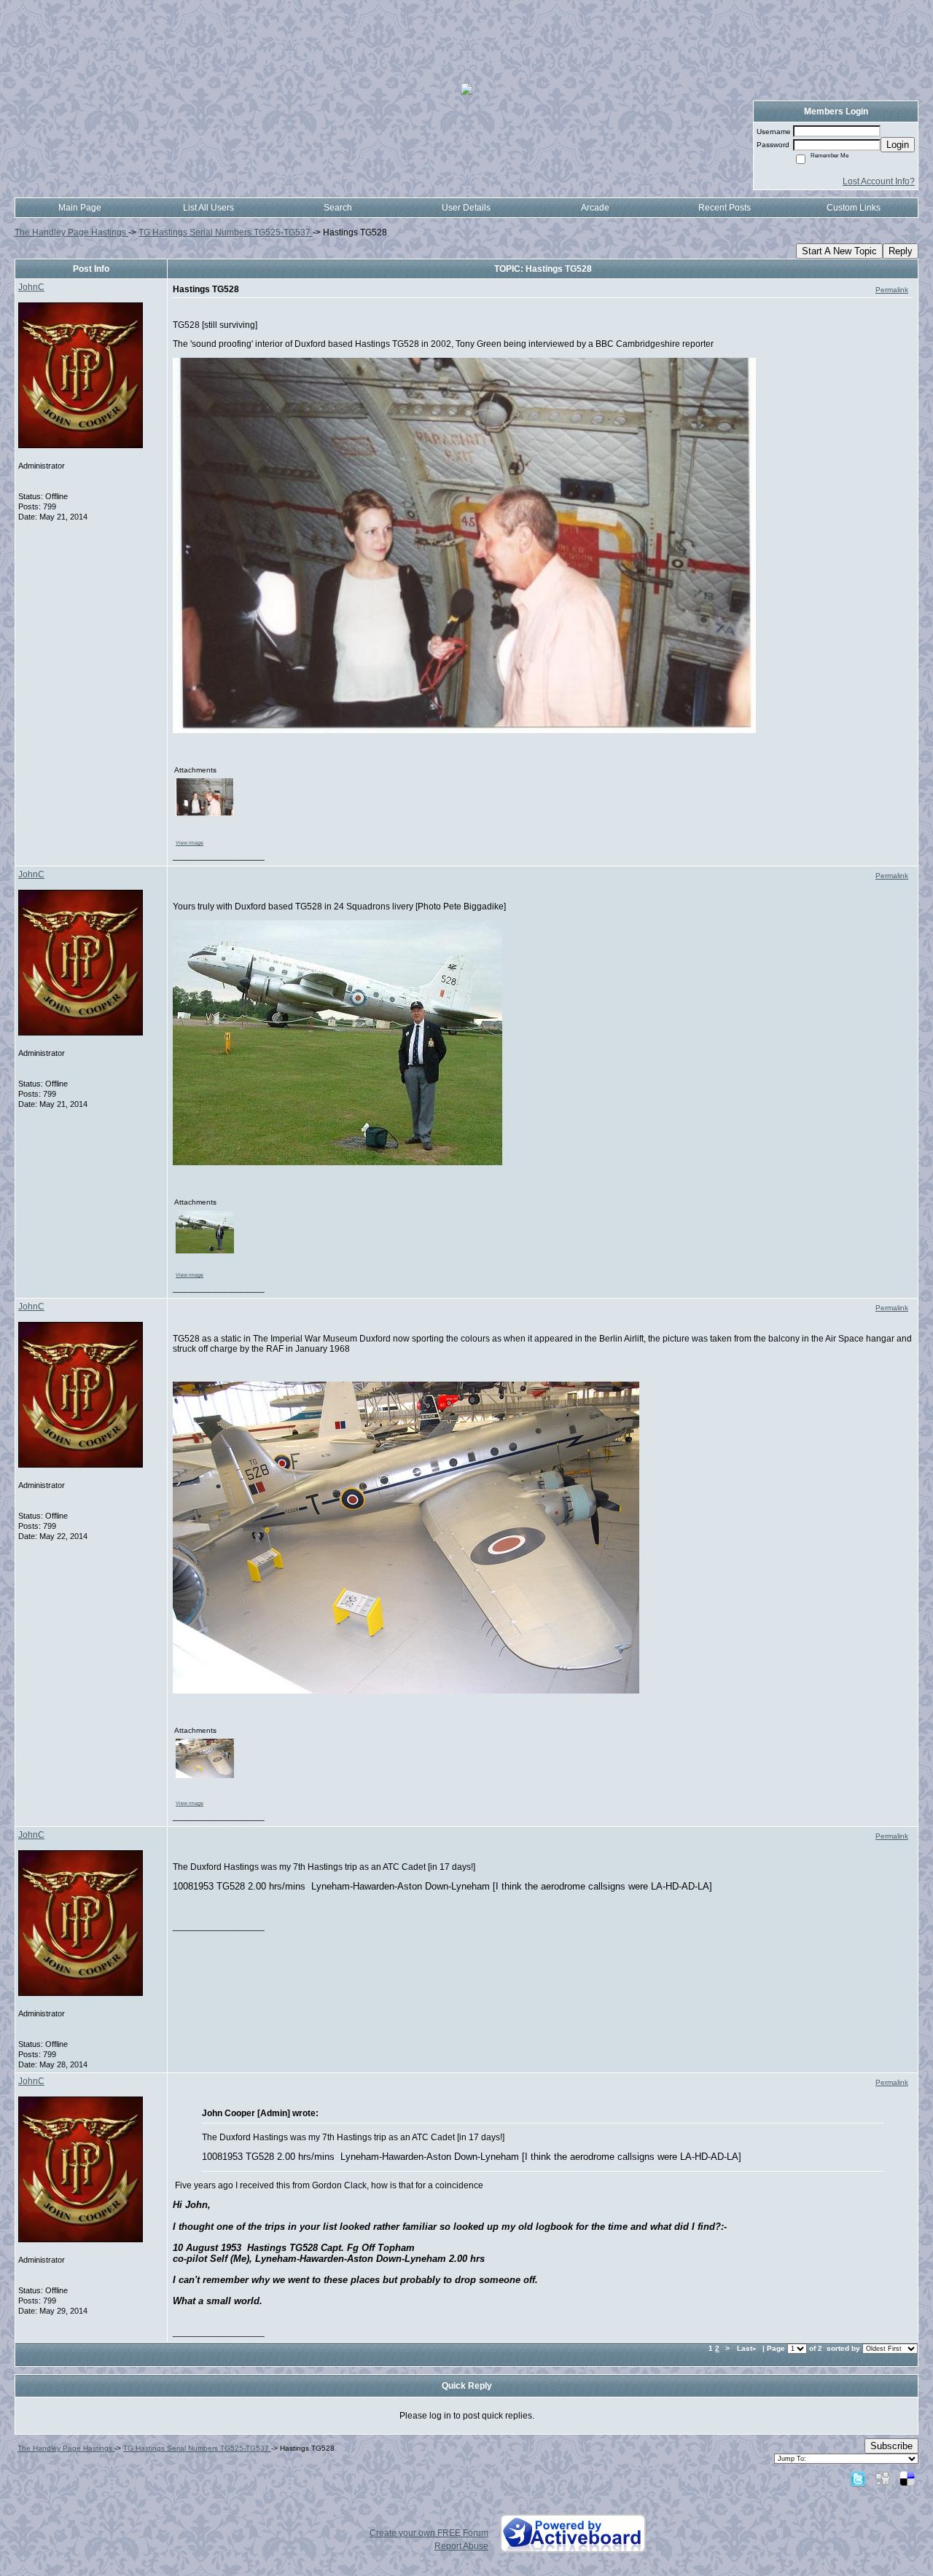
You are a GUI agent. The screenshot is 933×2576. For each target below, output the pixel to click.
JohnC (31, 287)
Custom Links (854, 208)
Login (898, 145)
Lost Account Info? (879, 181)
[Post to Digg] (883, 2478)
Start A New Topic (839, 251)
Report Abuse (461, 2546)
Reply (901, 251)
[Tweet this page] (858, 2478)
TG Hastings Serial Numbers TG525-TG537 (226, 232)
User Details (466, 208)
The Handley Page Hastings (71, 232)
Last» (748, 2348)
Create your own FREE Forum (429, 2533)
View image (190, 843)
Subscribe (891, 2446)
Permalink (892, 290)
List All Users (208, 208)
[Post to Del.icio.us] (907, 2478)
